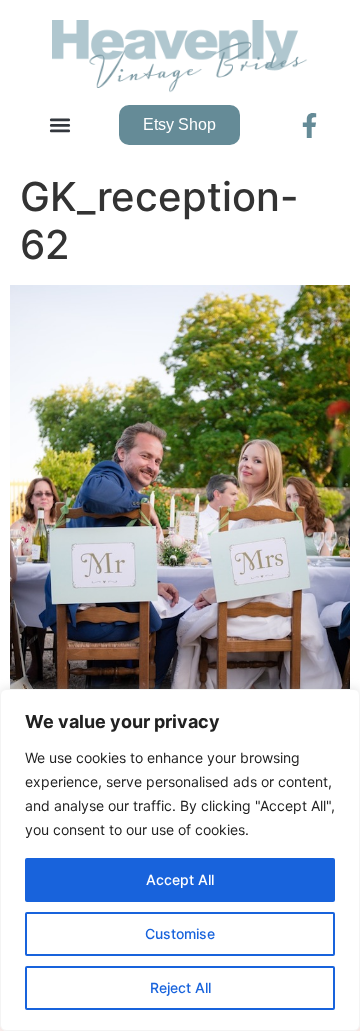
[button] (60, 125)
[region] (180, 860)
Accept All (180, 879)
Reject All (180, 987)
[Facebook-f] (309, 125)
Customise (180, 933)
